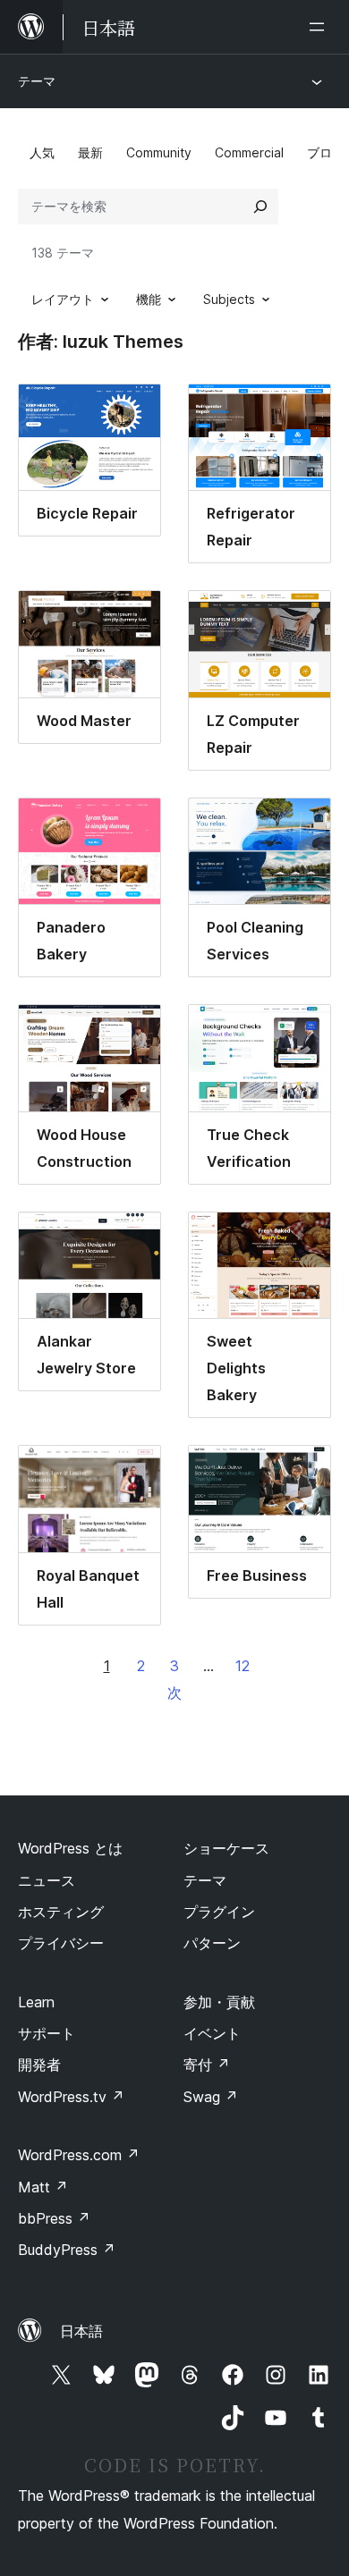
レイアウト (63, 299)
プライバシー (61, 1943)
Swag (211, 2097)
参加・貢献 (219, 2002)
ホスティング (61, 1912)
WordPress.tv (71, 2097)
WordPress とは (70, 1848)
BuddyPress (67, 2250)
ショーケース (226, 1848)
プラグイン (219, 1912)
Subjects (229, 299)
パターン (212, 1943)
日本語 (81, 2331)
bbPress (54, 2218)
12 (243, 1666)
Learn (36, 2002)
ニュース (47, 1880)
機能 (149, 299)
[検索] (260, 207)
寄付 (207, 2065)
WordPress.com (79, 2155)
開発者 (39, 2065)
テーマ (37, 81)
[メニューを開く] (320, 27)
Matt (43, 2187)
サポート (47, 2033)
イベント (212, 2033)
